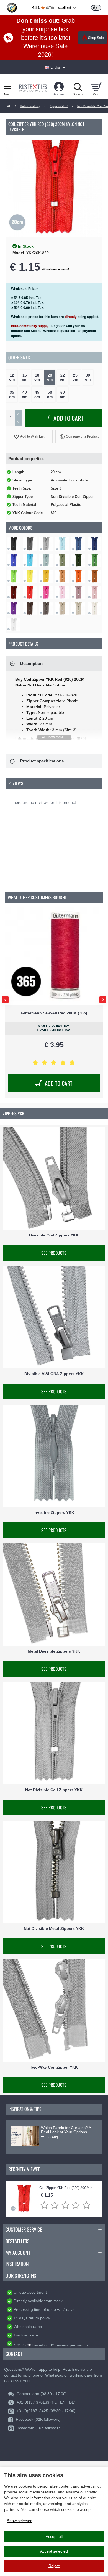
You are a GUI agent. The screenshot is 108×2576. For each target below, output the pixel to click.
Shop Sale (96, 38)
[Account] (59, 87)
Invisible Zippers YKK (54, 1513)
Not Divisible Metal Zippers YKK (54, 1928)
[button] (29, 436)
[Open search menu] (78, 87)
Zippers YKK (59, 106)
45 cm (37, 394)
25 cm (75, 377)
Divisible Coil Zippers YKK (54, 1235)
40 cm (25, 394)
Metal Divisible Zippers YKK (54, 1651)
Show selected (20, 2521)
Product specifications (42, 761)
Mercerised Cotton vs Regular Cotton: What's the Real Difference (67, 2132)
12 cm (12, 377)
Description (31, 663)
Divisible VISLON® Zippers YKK (54, 1374)
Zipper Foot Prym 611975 (54, 1013)
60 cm (63, 394)
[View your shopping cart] (96, 87)
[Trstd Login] (99, 7)
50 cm (50, 394)
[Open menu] (8, 87)
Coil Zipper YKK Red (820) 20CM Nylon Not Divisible (68, 2188)
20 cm (50, 377)
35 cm (12, 394)
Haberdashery (30, 106)
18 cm (37, 377)
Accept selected (54, 2551)
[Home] (9, 106)
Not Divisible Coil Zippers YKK (54, 1790)
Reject (54, 2566)
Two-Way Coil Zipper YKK (54, 2067)
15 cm (25, 377)
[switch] (96, 8)
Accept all (54, 2536)
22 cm (63, 377)
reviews (62, 2345)
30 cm (88, 377)
